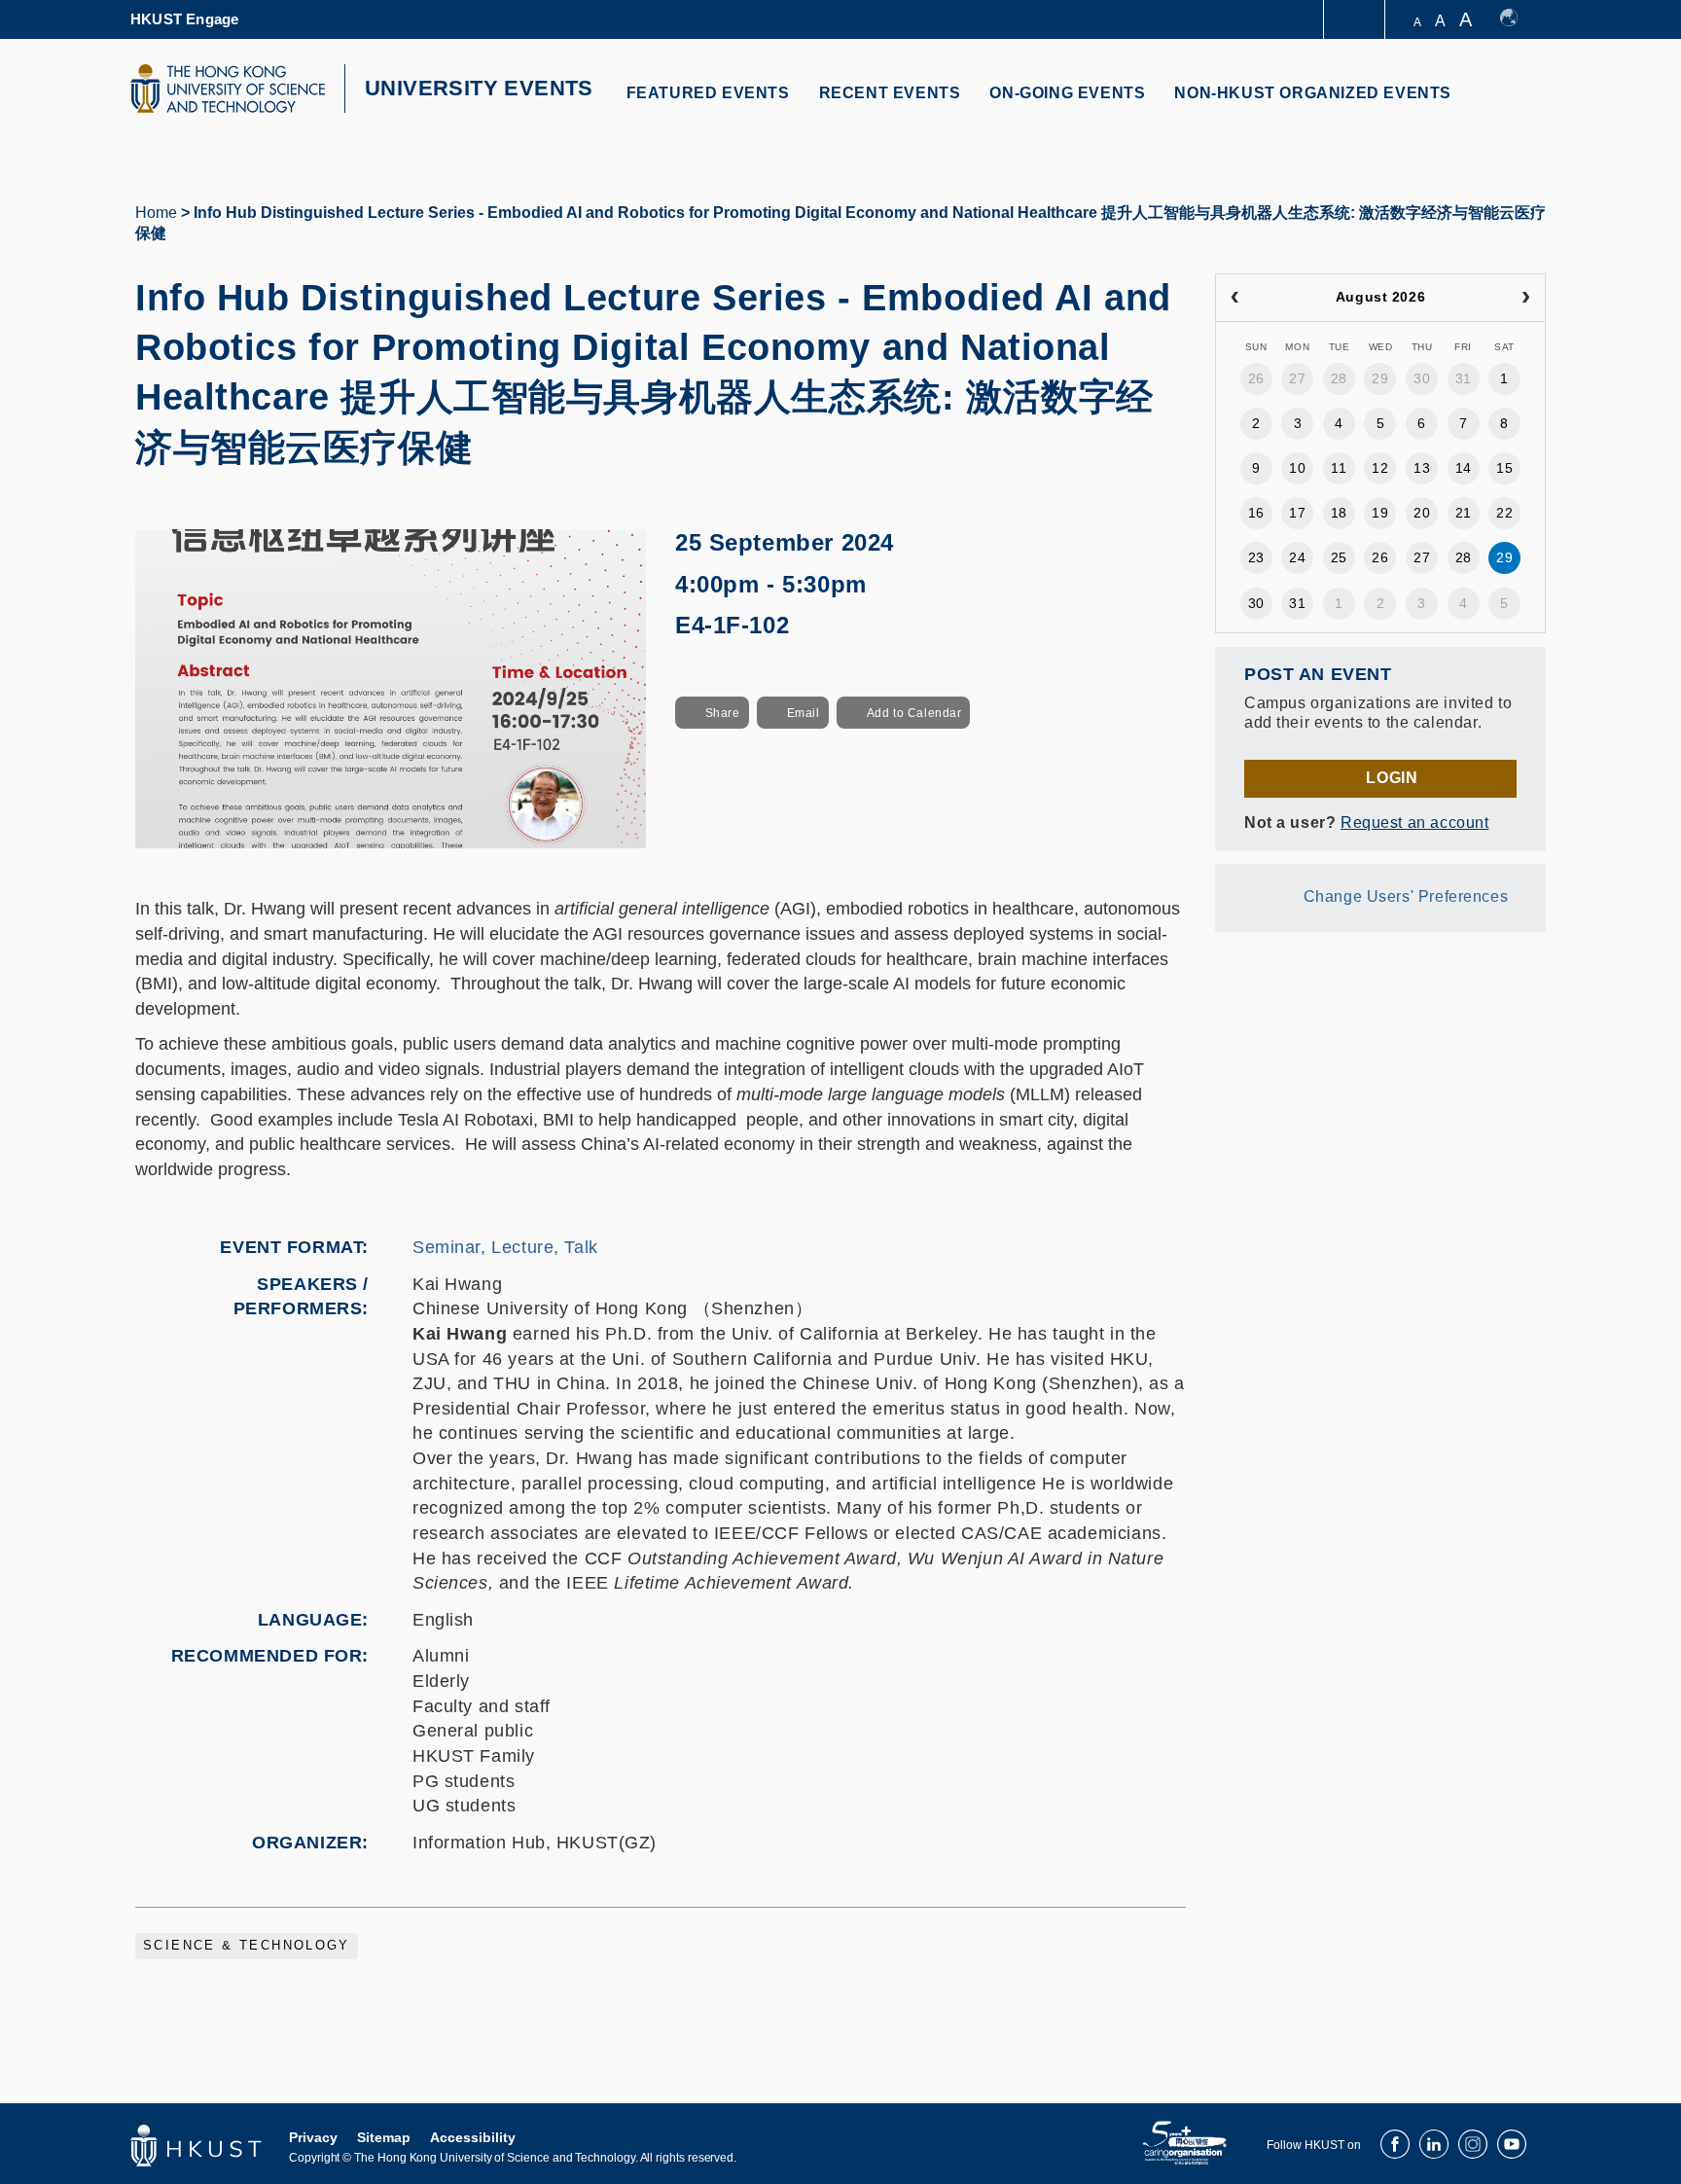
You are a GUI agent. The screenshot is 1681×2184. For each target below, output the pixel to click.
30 (1422, 378)
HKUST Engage (184, 19)
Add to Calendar (914, 713)
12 (1380, 468)
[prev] (1235, 298)
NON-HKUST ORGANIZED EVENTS (1313, 93)
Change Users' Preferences (1406, 896)
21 (1464, 513)
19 (1380, 513)
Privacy (313, 2137)
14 (1464, 468)
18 (1339, 513)
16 (1256, 513)
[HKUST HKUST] (228, 89)
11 (1339, 468)
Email (804, 713)
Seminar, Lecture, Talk (505, 1247)
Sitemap (384, 2137)
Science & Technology (247, 1946)
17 (1297, 513)
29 (1380, 378)
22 (1504, 513)
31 (1464, 378)
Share (723, 713)
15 (1504, 468)
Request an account (1414, 823)
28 (1339, 378)
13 (1422, 468)
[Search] (1518, 105)
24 (1297, 557)
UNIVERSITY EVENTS (479, 88)
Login (1392, 778)
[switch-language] (1518, 19)
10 (1297, 468)
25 (1339, 557)
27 (1297, 378)
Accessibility (473, 2137)
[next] (1526, 298)
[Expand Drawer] (1356, 20)
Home (156, 213)
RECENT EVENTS (890, 93)
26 (1256, 378)
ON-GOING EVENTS (1067, 93)
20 (1422, 513)
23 (1256, 557)
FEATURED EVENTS (708, 93)
